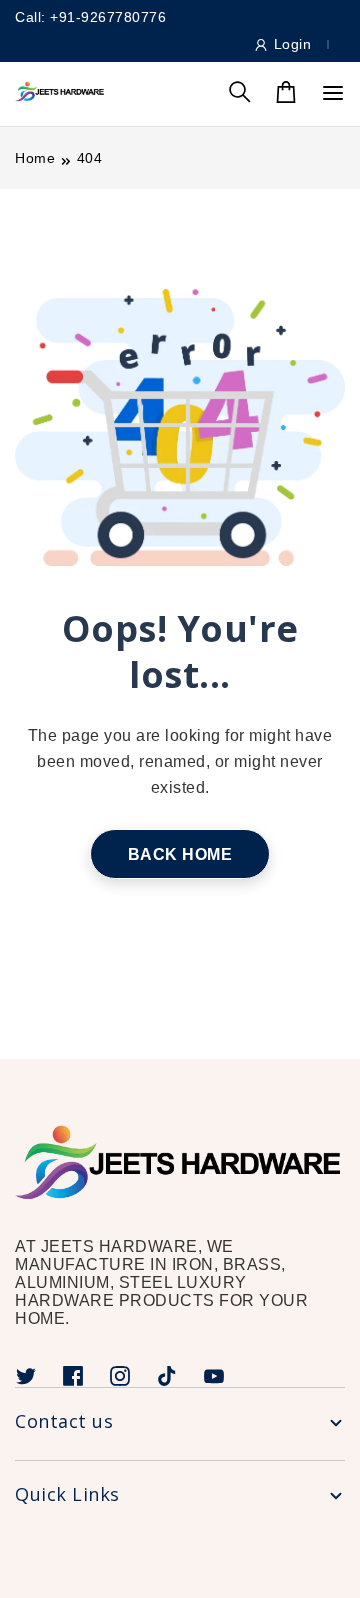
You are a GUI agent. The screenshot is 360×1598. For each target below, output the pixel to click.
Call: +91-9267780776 (90, 17)
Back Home (180, 854)
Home (35, 158)
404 (90, 158)
